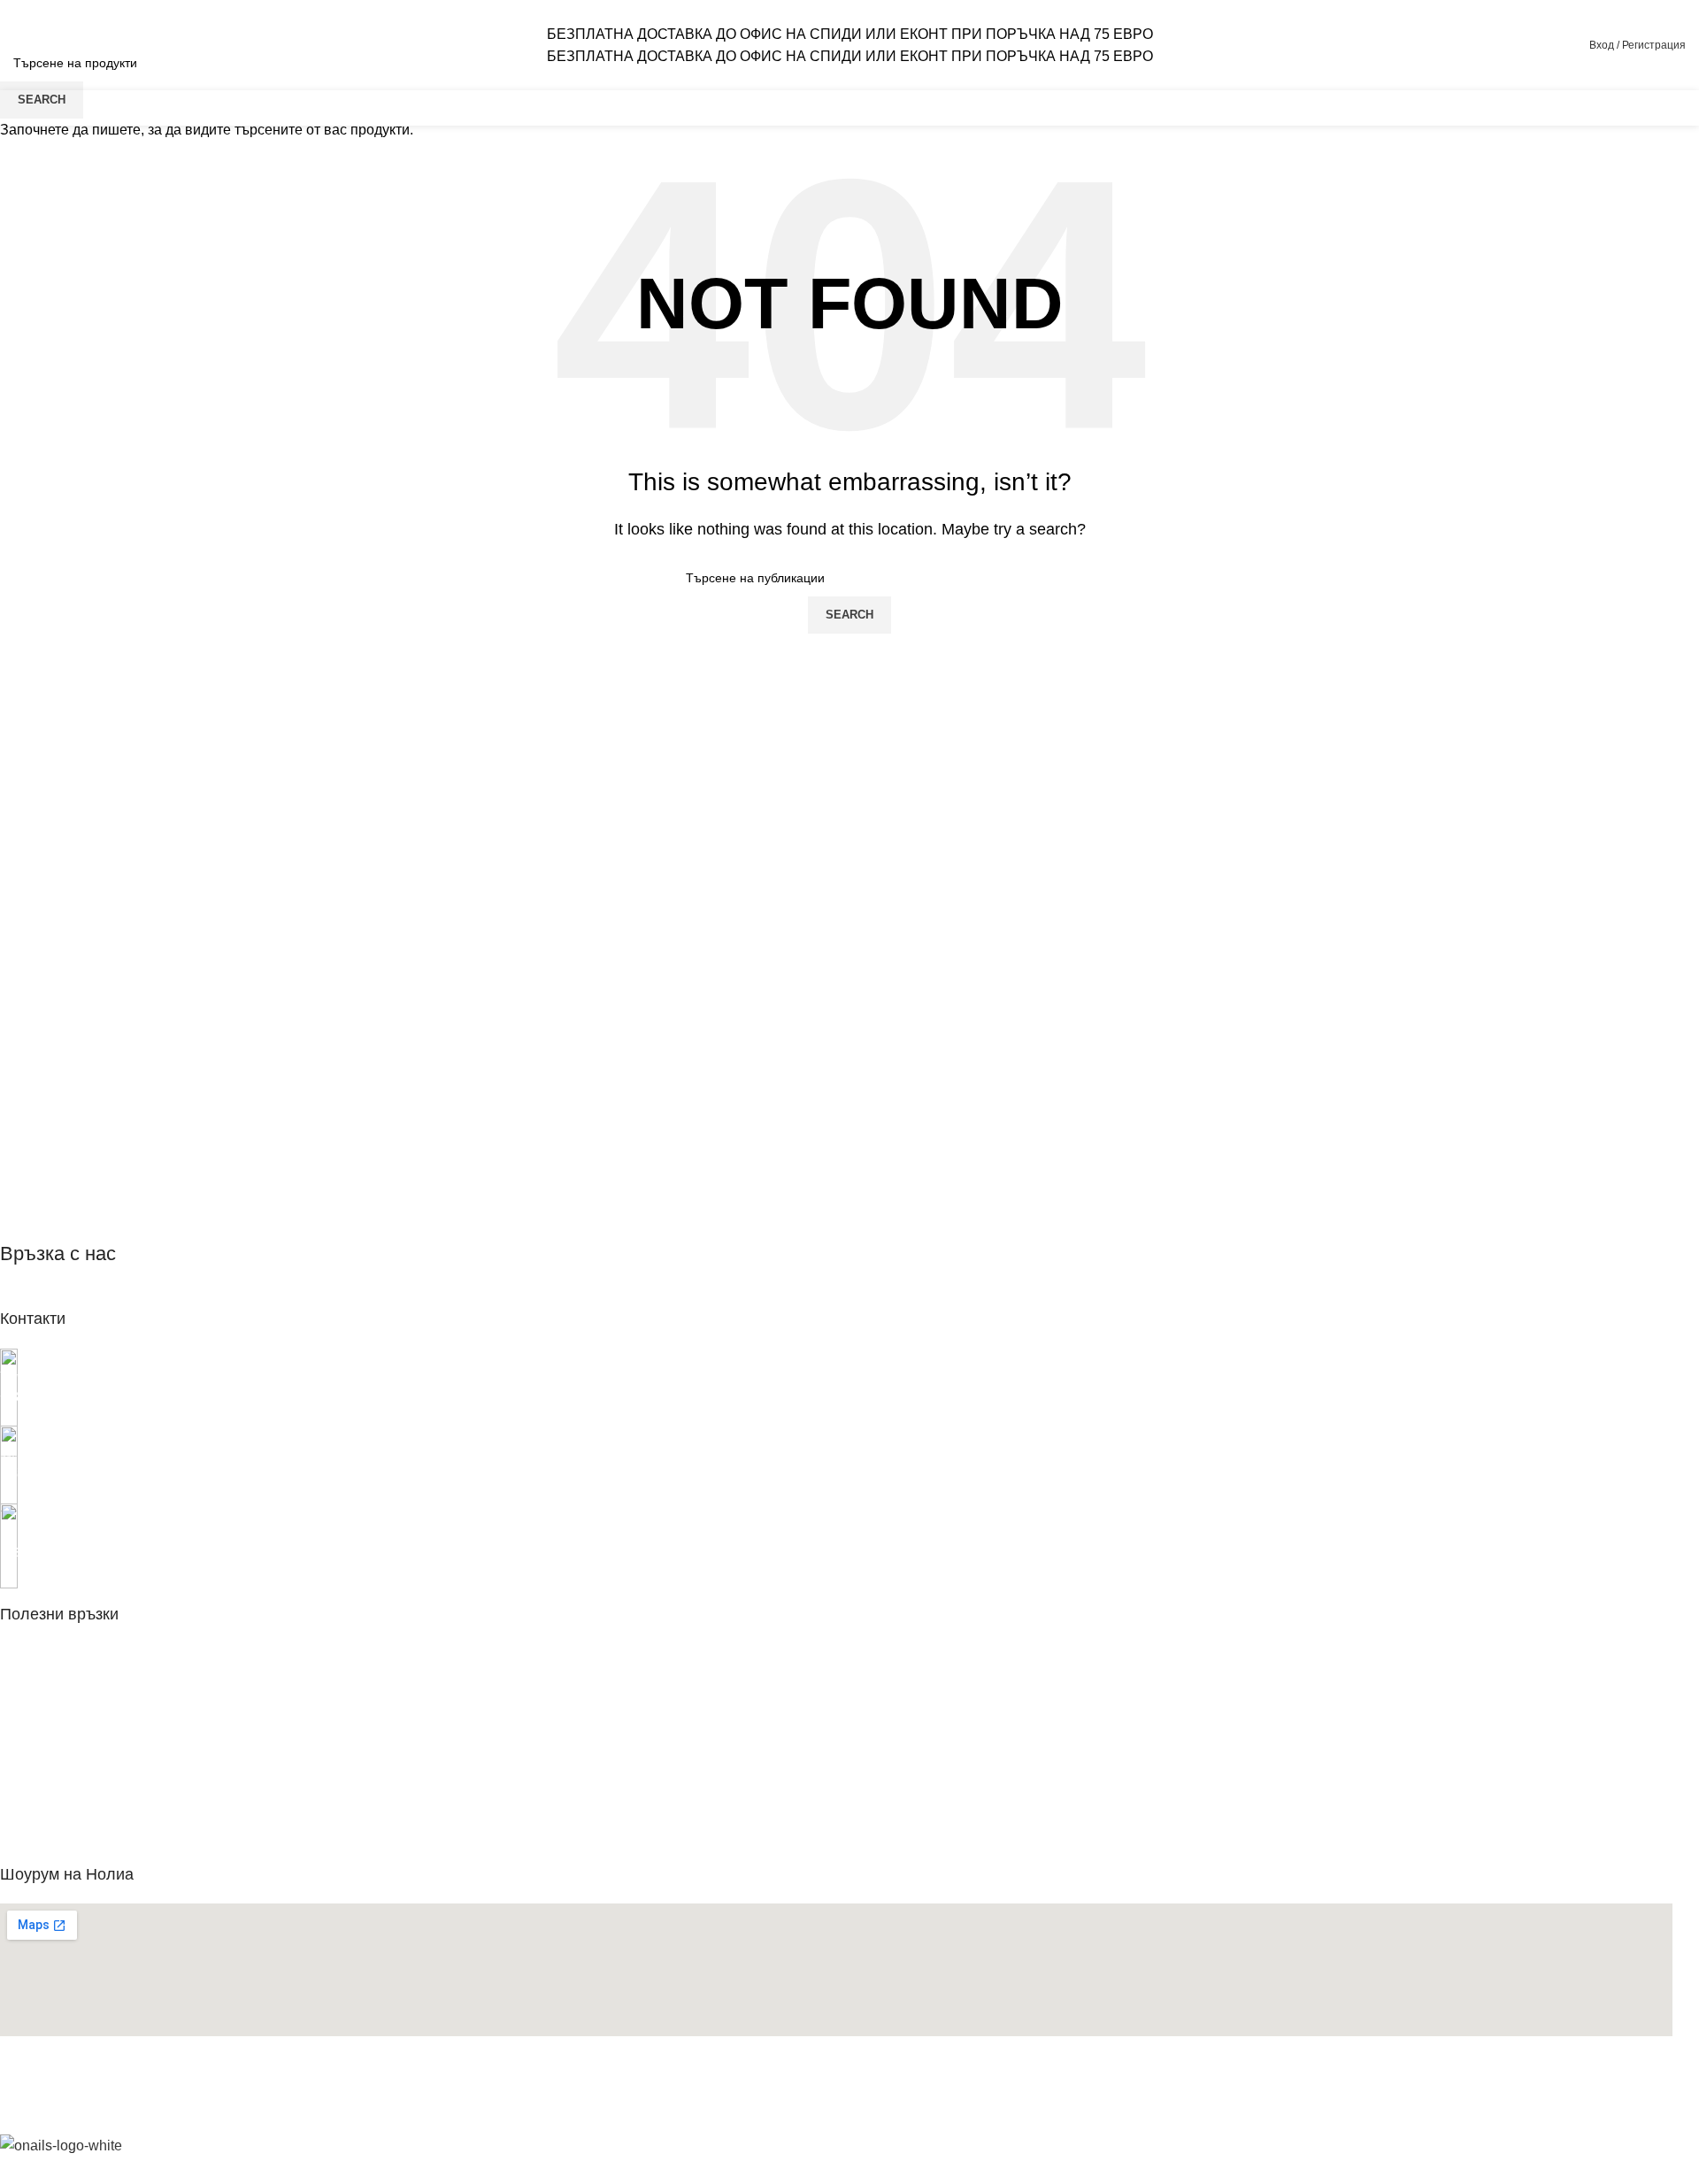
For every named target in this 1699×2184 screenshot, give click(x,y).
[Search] (1533, 45)
